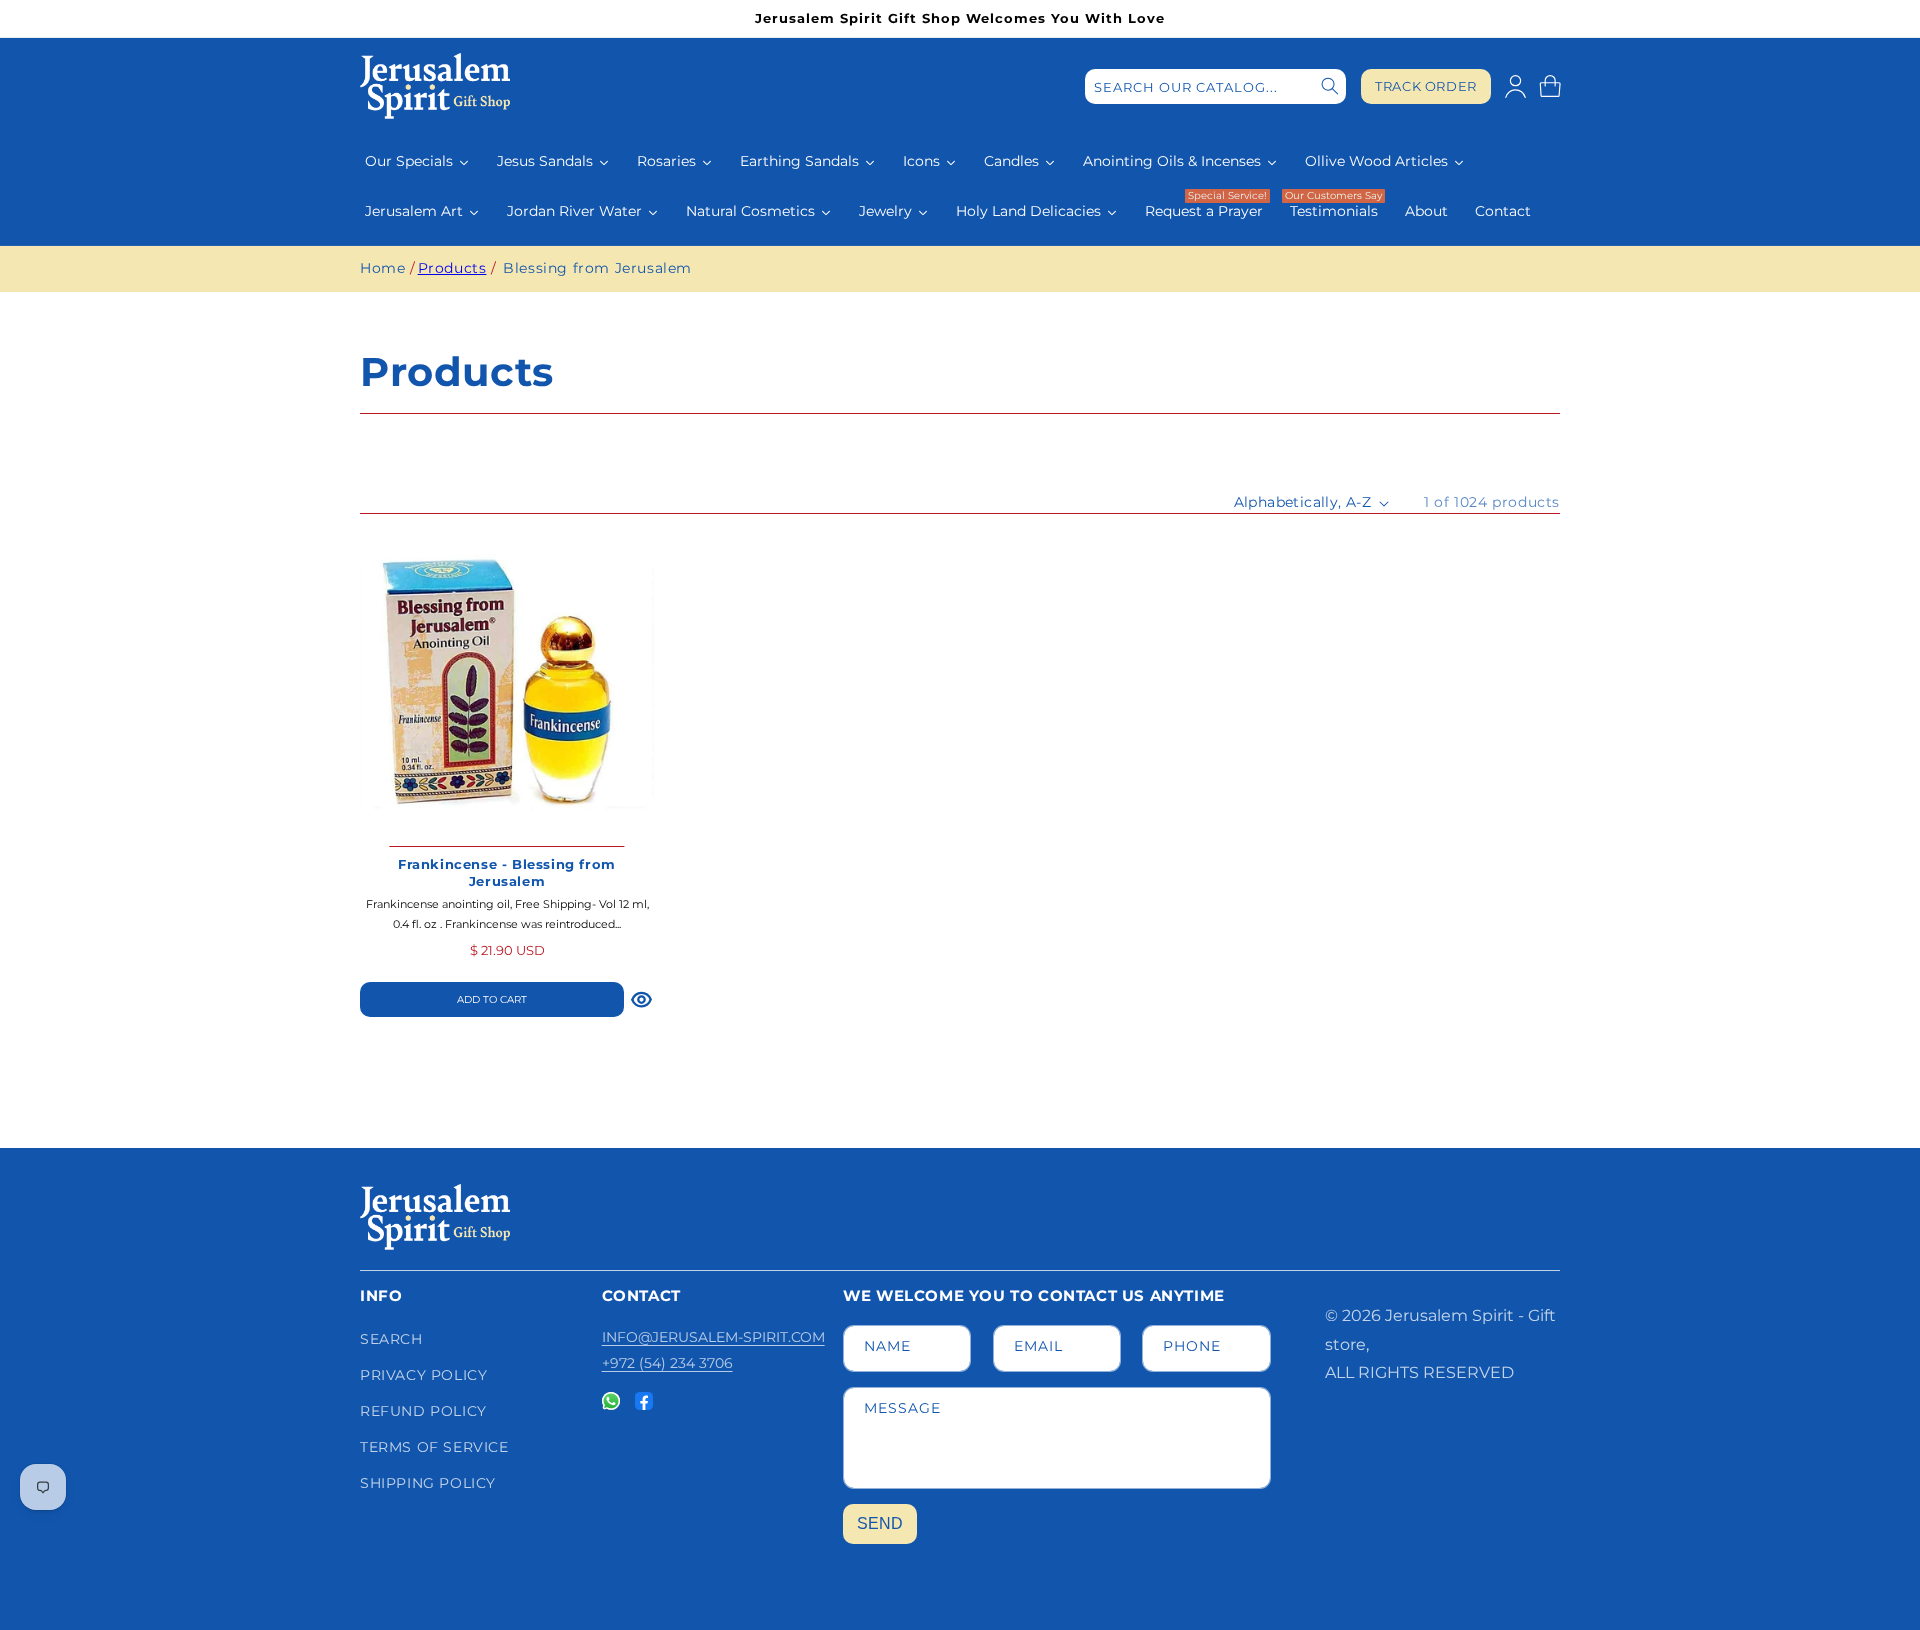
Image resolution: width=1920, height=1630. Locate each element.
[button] (1550, 86)
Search (391, 1339)
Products (452, 268)
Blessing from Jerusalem (597, 268)
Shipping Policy (428, 1483)
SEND (880, 1523)
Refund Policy (423, 1411)
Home (382, 268)
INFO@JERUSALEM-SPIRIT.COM (713, 1337)
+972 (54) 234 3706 (667, 1363)
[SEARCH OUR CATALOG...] (1330, 86)
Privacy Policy (423, 1375)
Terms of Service (434, 1447)
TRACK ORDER (1426, 86)
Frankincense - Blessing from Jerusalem (507, 872)
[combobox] (1215, 86)
